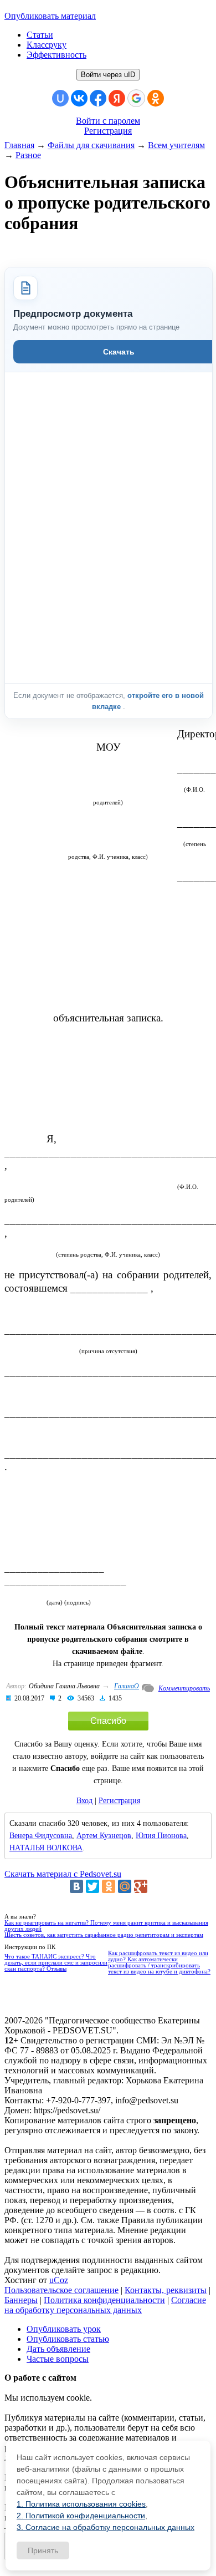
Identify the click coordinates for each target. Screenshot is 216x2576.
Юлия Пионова (161, 1836)
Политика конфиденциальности (104, 2300)
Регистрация (108, 131)
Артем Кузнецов (104, 1836)
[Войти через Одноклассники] (156, 98)
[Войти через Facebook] (98, 98)
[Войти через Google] (136, 98)
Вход (84, 1801)
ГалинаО (127, 1686)
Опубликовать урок (64, 2329)
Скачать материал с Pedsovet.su (63, 1874)
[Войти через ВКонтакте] (79, 98)
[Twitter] (92, 1886)
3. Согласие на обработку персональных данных (106, 2527)
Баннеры (21, 2300)
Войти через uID (108, 75)
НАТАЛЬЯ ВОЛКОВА (46, 1848)
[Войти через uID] (60, 98)
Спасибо (108, 1721)
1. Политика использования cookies (81, 2504)
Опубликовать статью (68, 2339)
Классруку (47, 45)
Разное (28, 155)
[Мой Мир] (125, 1886)
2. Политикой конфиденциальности (81, 2516)
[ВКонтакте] (76, 1886)
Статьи (40, 35)
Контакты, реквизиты (166, 2290)
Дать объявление (58, 2349)
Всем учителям (176, 145)
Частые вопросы (58, 2359)
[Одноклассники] (109, 1886)
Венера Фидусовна (41, 1836)
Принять (43, 2550)
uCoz (59, 2280)
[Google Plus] (141, 1886)
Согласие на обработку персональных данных (105, 2305)
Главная (19, 145)
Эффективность (56, 55)
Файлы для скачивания (91, 145)
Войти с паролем (108, 121)
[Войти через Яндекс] (117, 98)
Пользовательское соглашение (61, 2290)
